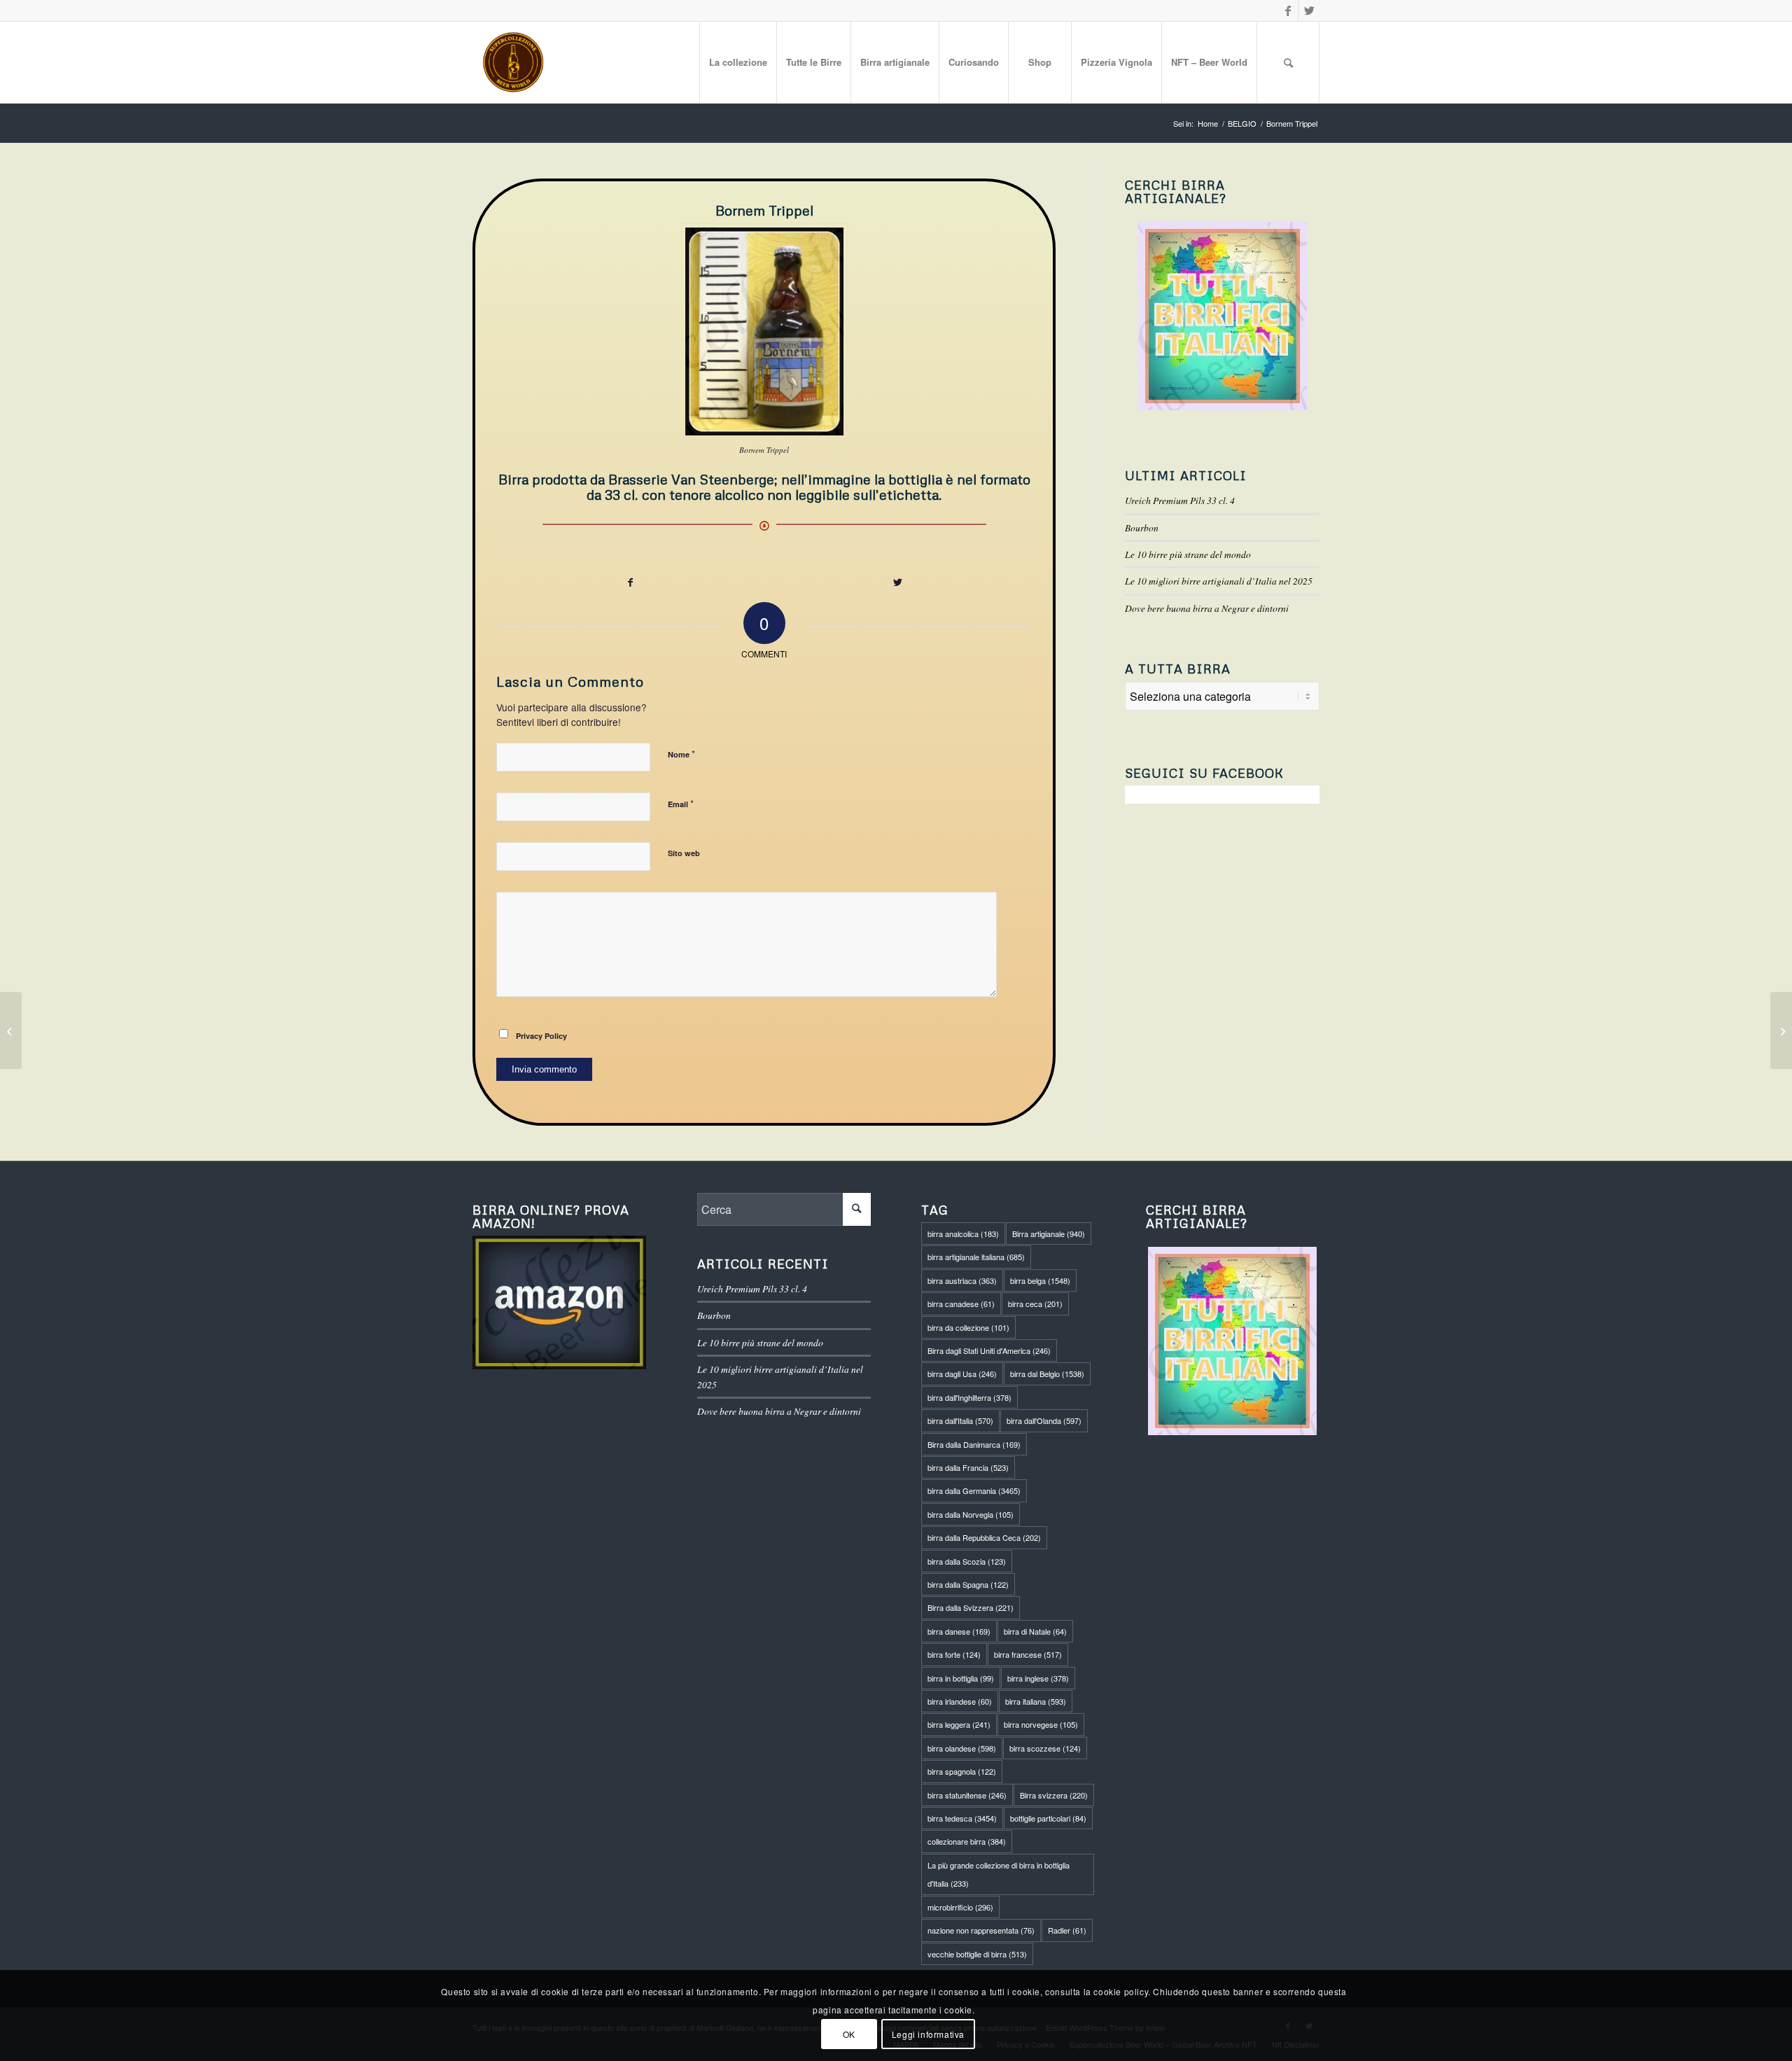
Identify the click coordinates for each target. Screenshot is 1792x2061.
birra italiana (1036, 1701)
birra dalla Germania (974, 1490)
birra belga (1040, 1280)
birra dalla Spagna (968, 1584)
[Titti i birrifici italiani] (1233, 1341)
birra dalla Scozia (967, 1561)
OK (849, 2033)
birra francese (1028, 1654)
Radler (1067, 1930)
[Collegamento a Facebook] (1288, 11)
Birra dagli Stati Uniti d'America (989, 1350)
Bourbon (1142, 528)
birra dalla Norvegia (971, 1514)
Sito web (684, 853)
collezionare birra (967, 1841)
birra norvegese (1041, 1724)
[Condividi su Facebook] (630, 582)
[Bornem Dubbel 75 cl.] (1781, 1030)
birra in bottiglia (961, 1678)
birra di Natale (1035, 1631)
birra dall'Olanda (1044, 1420)
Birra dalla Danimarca (974, 1444)
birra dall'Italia (960, 1420)
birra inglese (1038, 1678)
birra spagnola (962, 1771)
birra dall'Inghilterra (969, 1397)
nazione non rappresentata (981, 1930)
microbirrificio (960, 1907)
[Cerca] (1288, 62)
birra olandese (962, 1748)
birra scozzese (1045, 1748)
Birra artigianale (1049, 1234)
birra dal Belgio (1047, 1374)
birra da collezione (968, 1327)
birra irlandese (960, 1701)
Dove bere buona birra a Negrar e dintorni (1207, 608)
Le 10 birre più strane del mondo (1188, 554)
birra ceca (1035, 1304)
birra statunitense (967, 1795)
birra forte (954, 1654)
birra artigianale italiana (976, 1257)
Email (681, 803)
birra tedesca (962, 1818)
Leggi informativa (928, 2033)
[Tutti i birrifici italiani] (1222, 316)
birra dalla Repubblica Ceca (984, 1537)
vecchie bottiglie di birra (977, 1954)
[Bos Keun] (11, 1030)
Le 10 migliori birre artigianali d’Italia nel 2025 (1219, 581)
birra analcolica (963, 1234)
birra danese (959, 1631)
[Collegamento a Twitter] (1309, 11)
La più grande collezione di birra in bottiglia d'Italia (999, 1874)
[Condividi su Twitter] (898, 582)
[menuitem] (738, 62)
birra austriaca (962, 1280)
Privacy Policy (541, 1036)
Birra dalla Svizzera (971, 1607)
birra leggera (959, 1724)
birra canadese (961, 1304)
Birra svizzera (1054, 1795)
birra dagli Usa (962, 1374)
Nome (681, 754)
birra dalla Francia (968, 1467)
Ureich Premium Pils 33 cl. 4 (1180, 500)
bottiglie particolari (1048, 1818)
